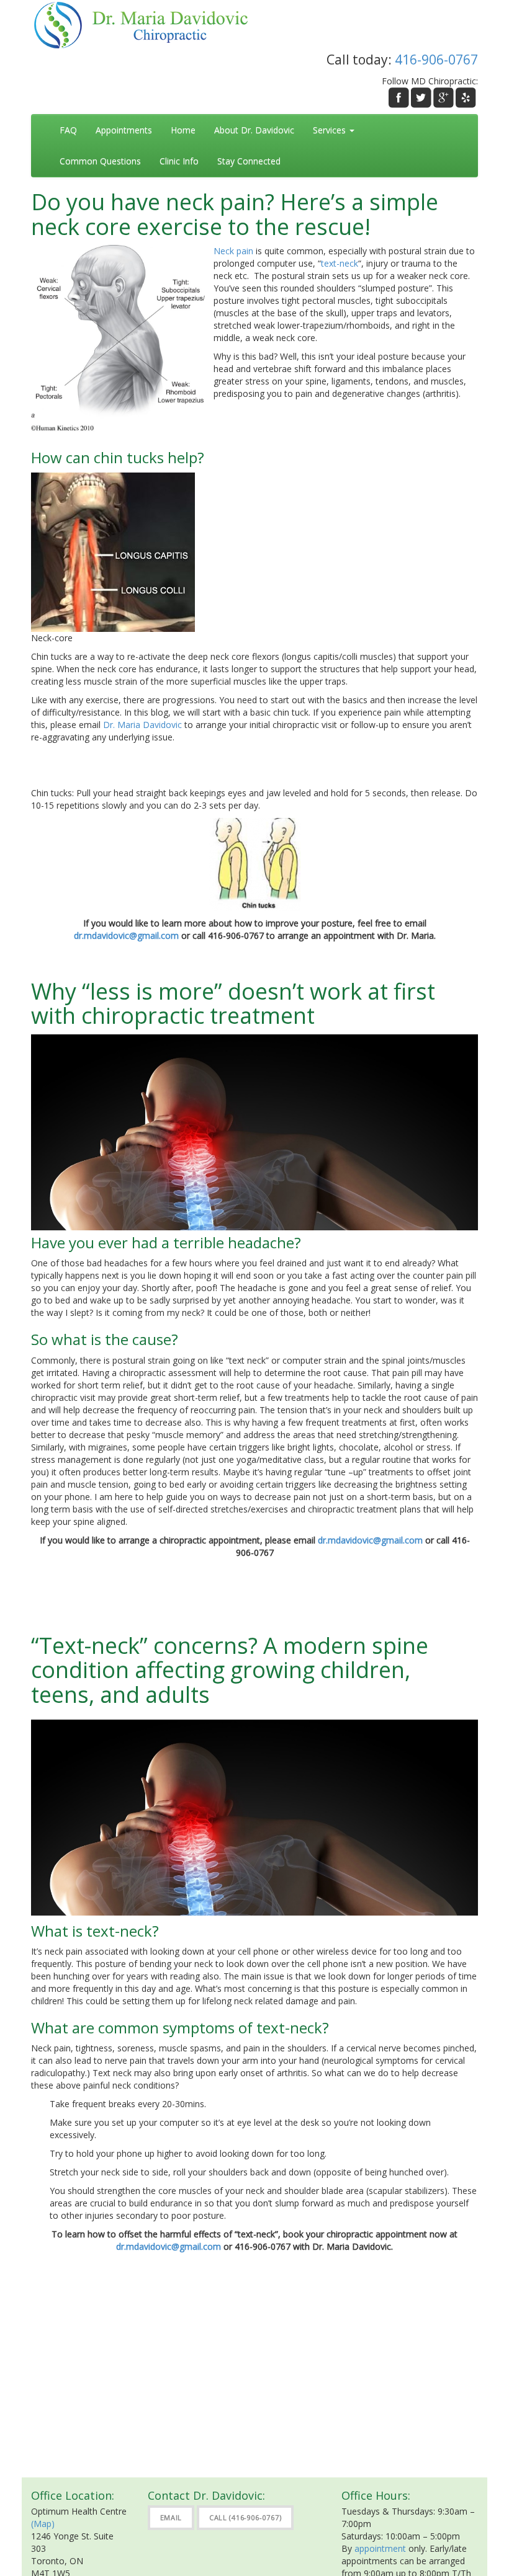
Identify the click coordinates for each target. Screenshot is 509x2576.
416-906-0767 (436, 60)
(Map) (43, 2524)
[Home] (147, 24)
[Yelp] (466, 98)
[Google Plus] (444, 98)
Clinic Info (179, 161)
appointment (380, 2548)
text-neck (340, 263)
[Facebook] (399, 98)
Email (171, 2517)
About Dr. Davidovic (254, 130)
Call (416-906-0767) (245, 2517)
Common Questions (100, 161)
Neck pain (233, 251)
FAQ (68, 130)
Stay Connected (249, 161)
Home (183, 130)
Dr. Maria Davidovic (144, 725)
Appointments (124, 130)
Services (331, 130)
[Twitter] (421, 98)
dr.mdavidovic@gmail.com (126, 935)
